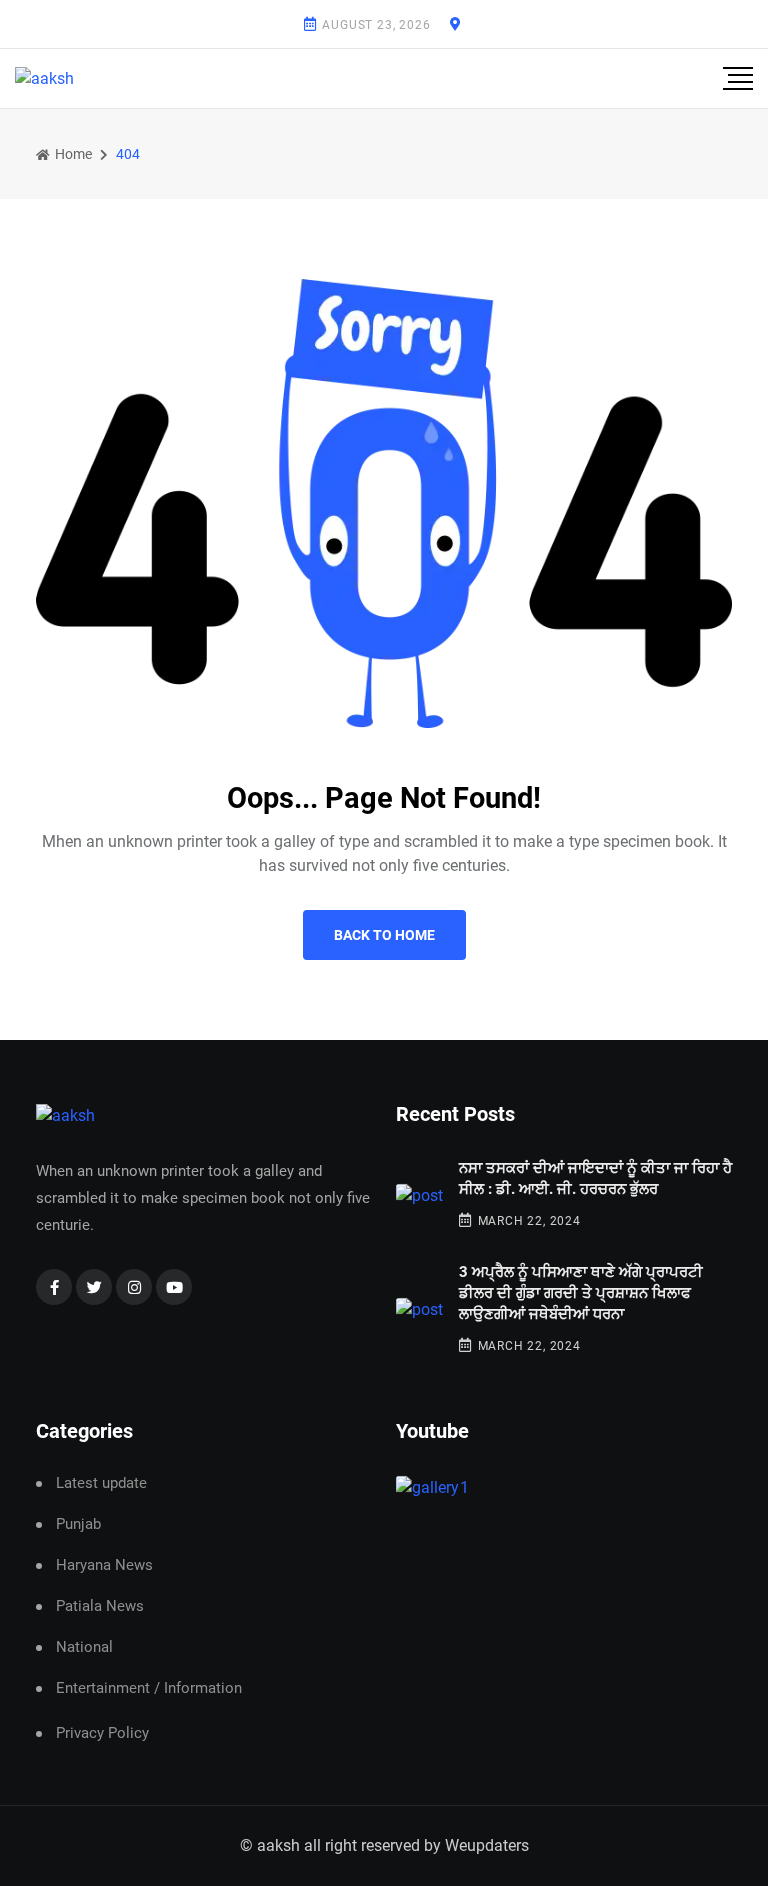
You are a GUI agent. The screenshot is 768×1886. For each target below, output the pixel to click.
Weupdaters (487, 1845)
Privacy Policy (102, 1733)
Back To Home (384, 935)
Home (72, 154)
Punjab (78, 1524)
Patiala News (100, 1606)
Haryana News (104, 1565)
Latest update (101, 1483)
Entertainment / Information (149, 1688)
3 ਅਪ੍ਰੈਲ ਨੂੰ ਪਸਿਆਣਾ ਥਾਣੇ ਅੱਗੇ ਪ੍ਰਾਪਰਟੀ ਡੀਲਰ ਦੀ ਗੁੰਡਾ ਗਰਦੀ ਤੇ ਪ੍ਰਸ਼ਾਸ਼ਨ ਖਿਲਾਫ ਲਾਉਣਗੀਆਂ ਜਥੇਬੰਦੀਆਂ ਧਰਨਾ (581, 1293)
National (84, 1647)
